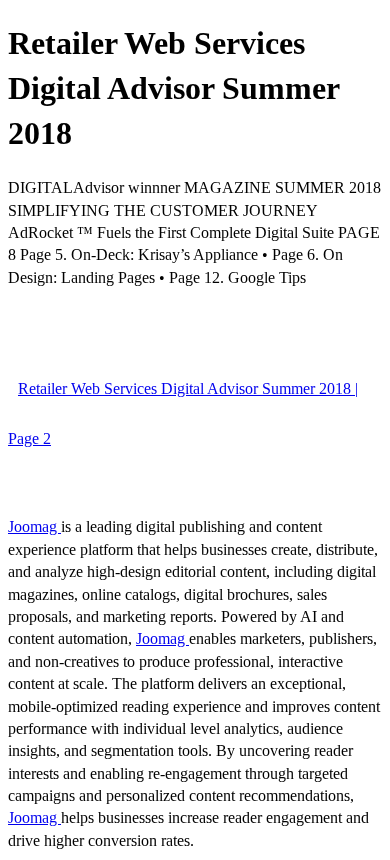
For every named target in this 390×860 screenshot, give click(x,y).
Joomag (34, 526)
